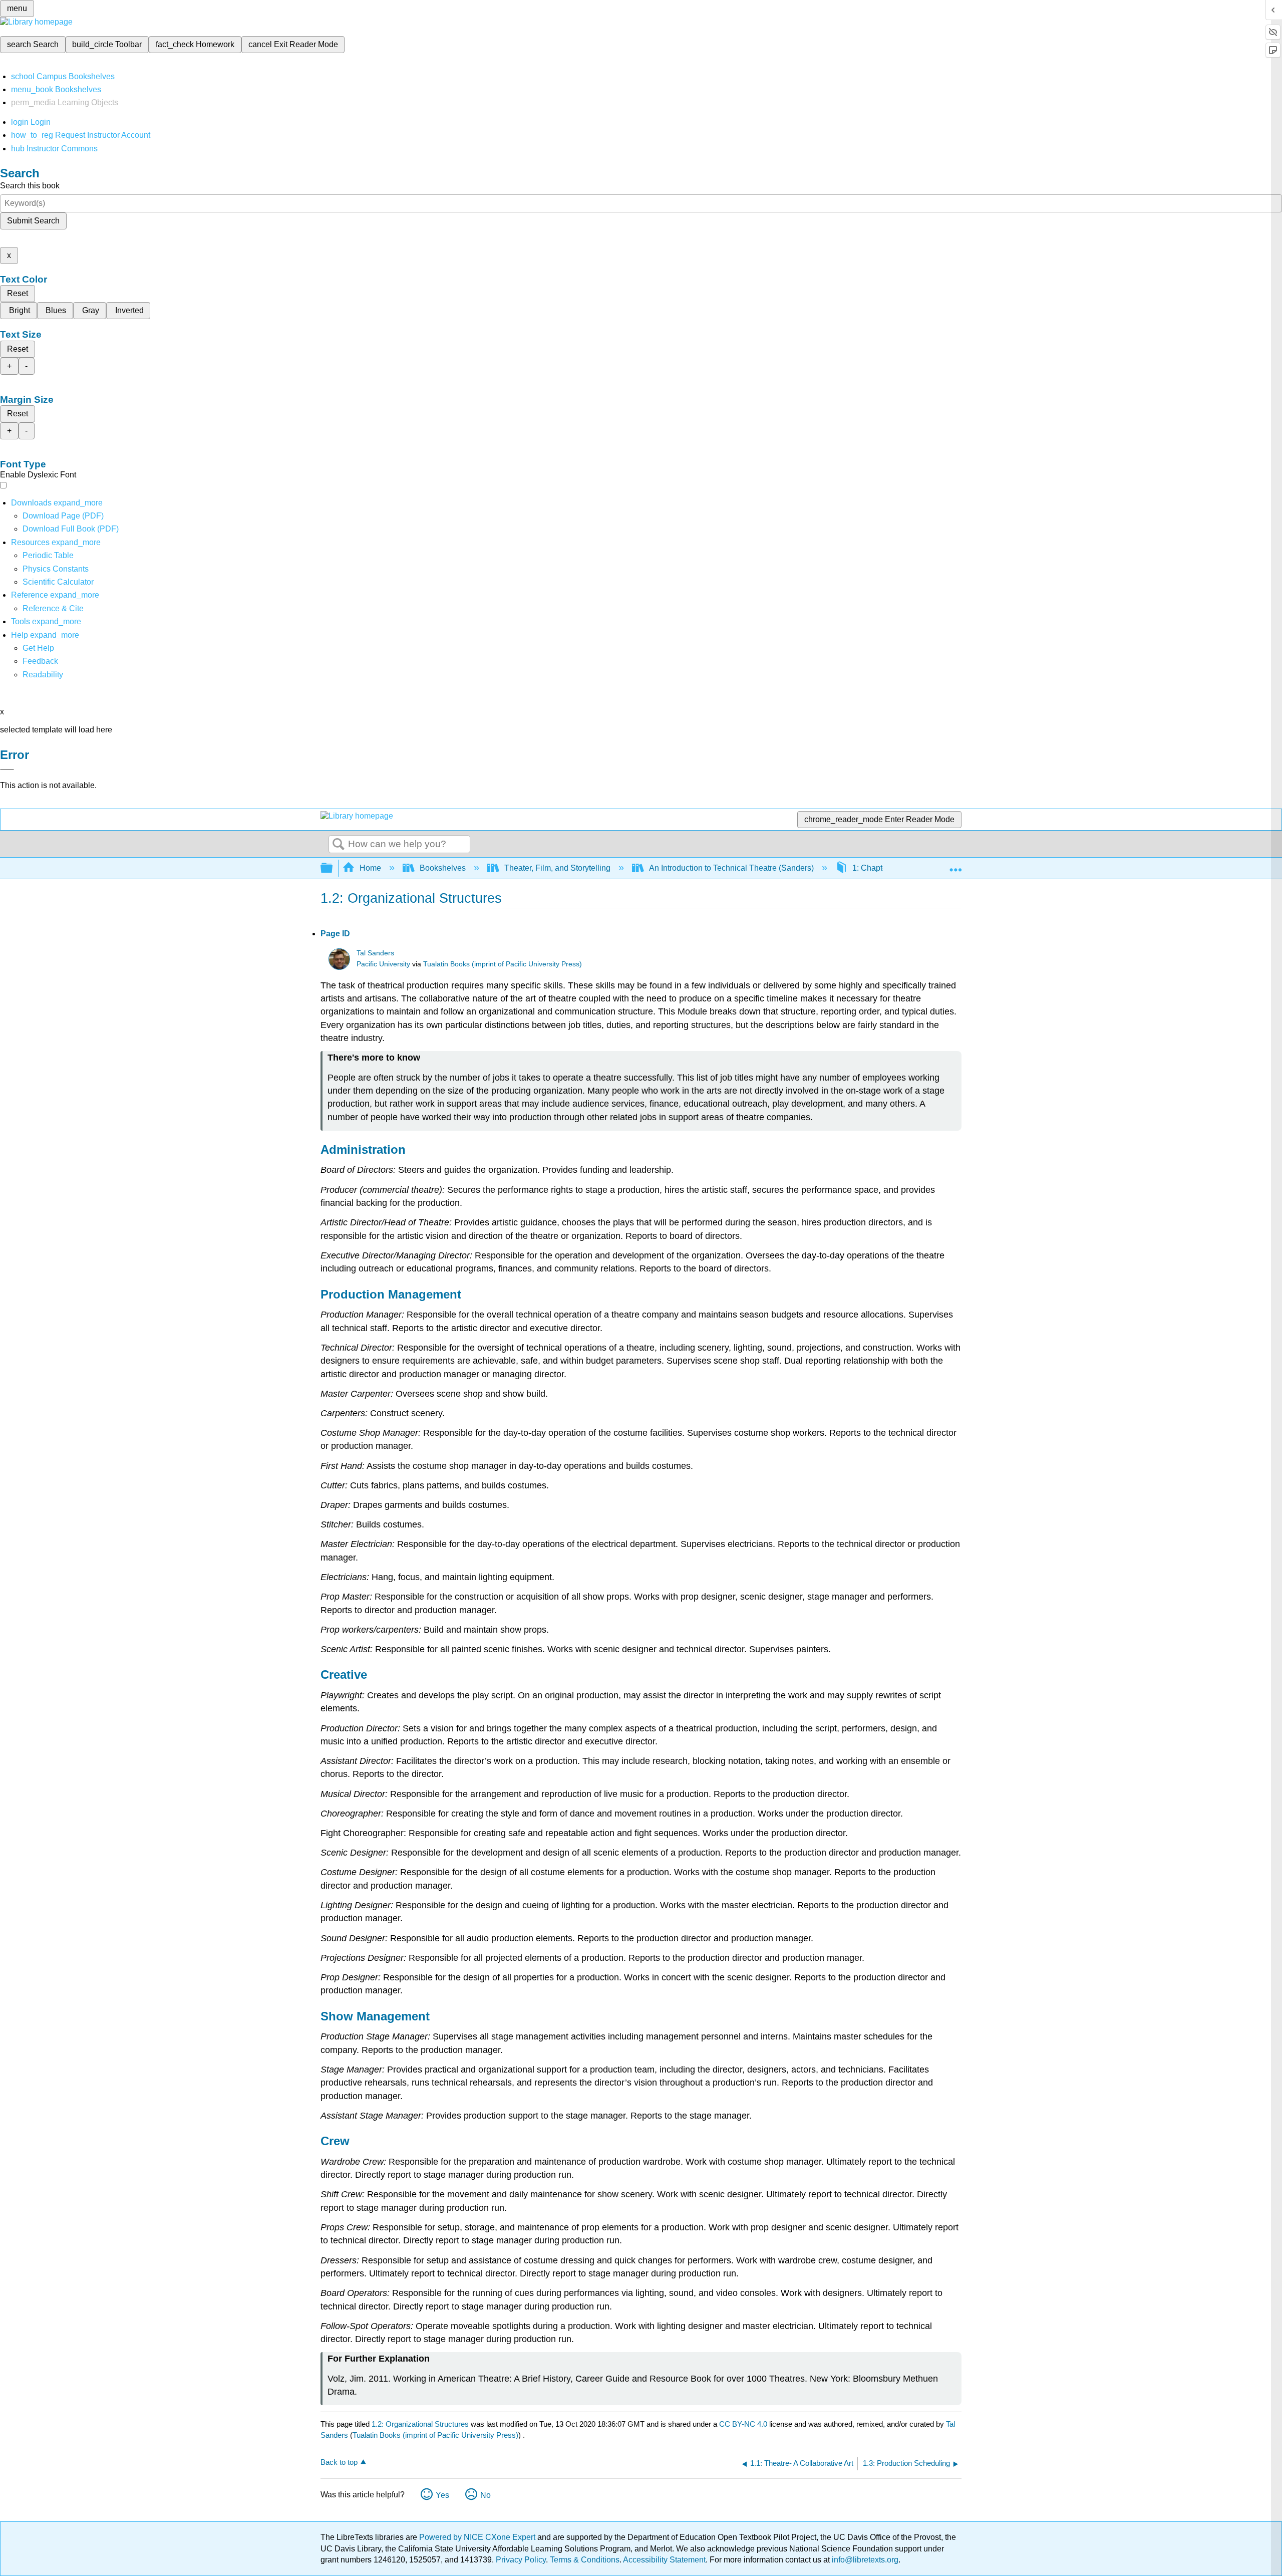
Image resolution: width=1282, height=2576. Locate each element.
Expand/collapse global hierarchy (333, 868)
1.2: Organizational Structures (420, 2424)
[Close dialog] (7, 769)
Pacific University (383, 964)
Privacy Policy (521, 2560)
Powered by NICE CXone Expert (478, 2537)
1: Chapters (873, 868)
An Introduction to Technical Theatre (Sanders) (731, 868)
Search (339, 845)
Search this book (30, 186)
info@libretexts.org (864, 2560)
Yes (442, 2495)
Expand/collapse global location (955, 865)
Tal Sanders (375, 953)
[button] (40, 661)
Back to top (339, 2462)
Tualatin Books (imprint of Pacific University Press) (503, 964)
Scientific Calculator (58, 582)
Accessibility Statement (664, 2560)
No (486, 2495)
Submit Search (33, 221)
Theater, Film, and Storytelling (557, 868)
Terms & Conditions (585, 2560)
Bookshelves (443, 868)
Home (370, 868)
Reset (18, 293)
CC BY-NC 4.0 (743, 2424)
